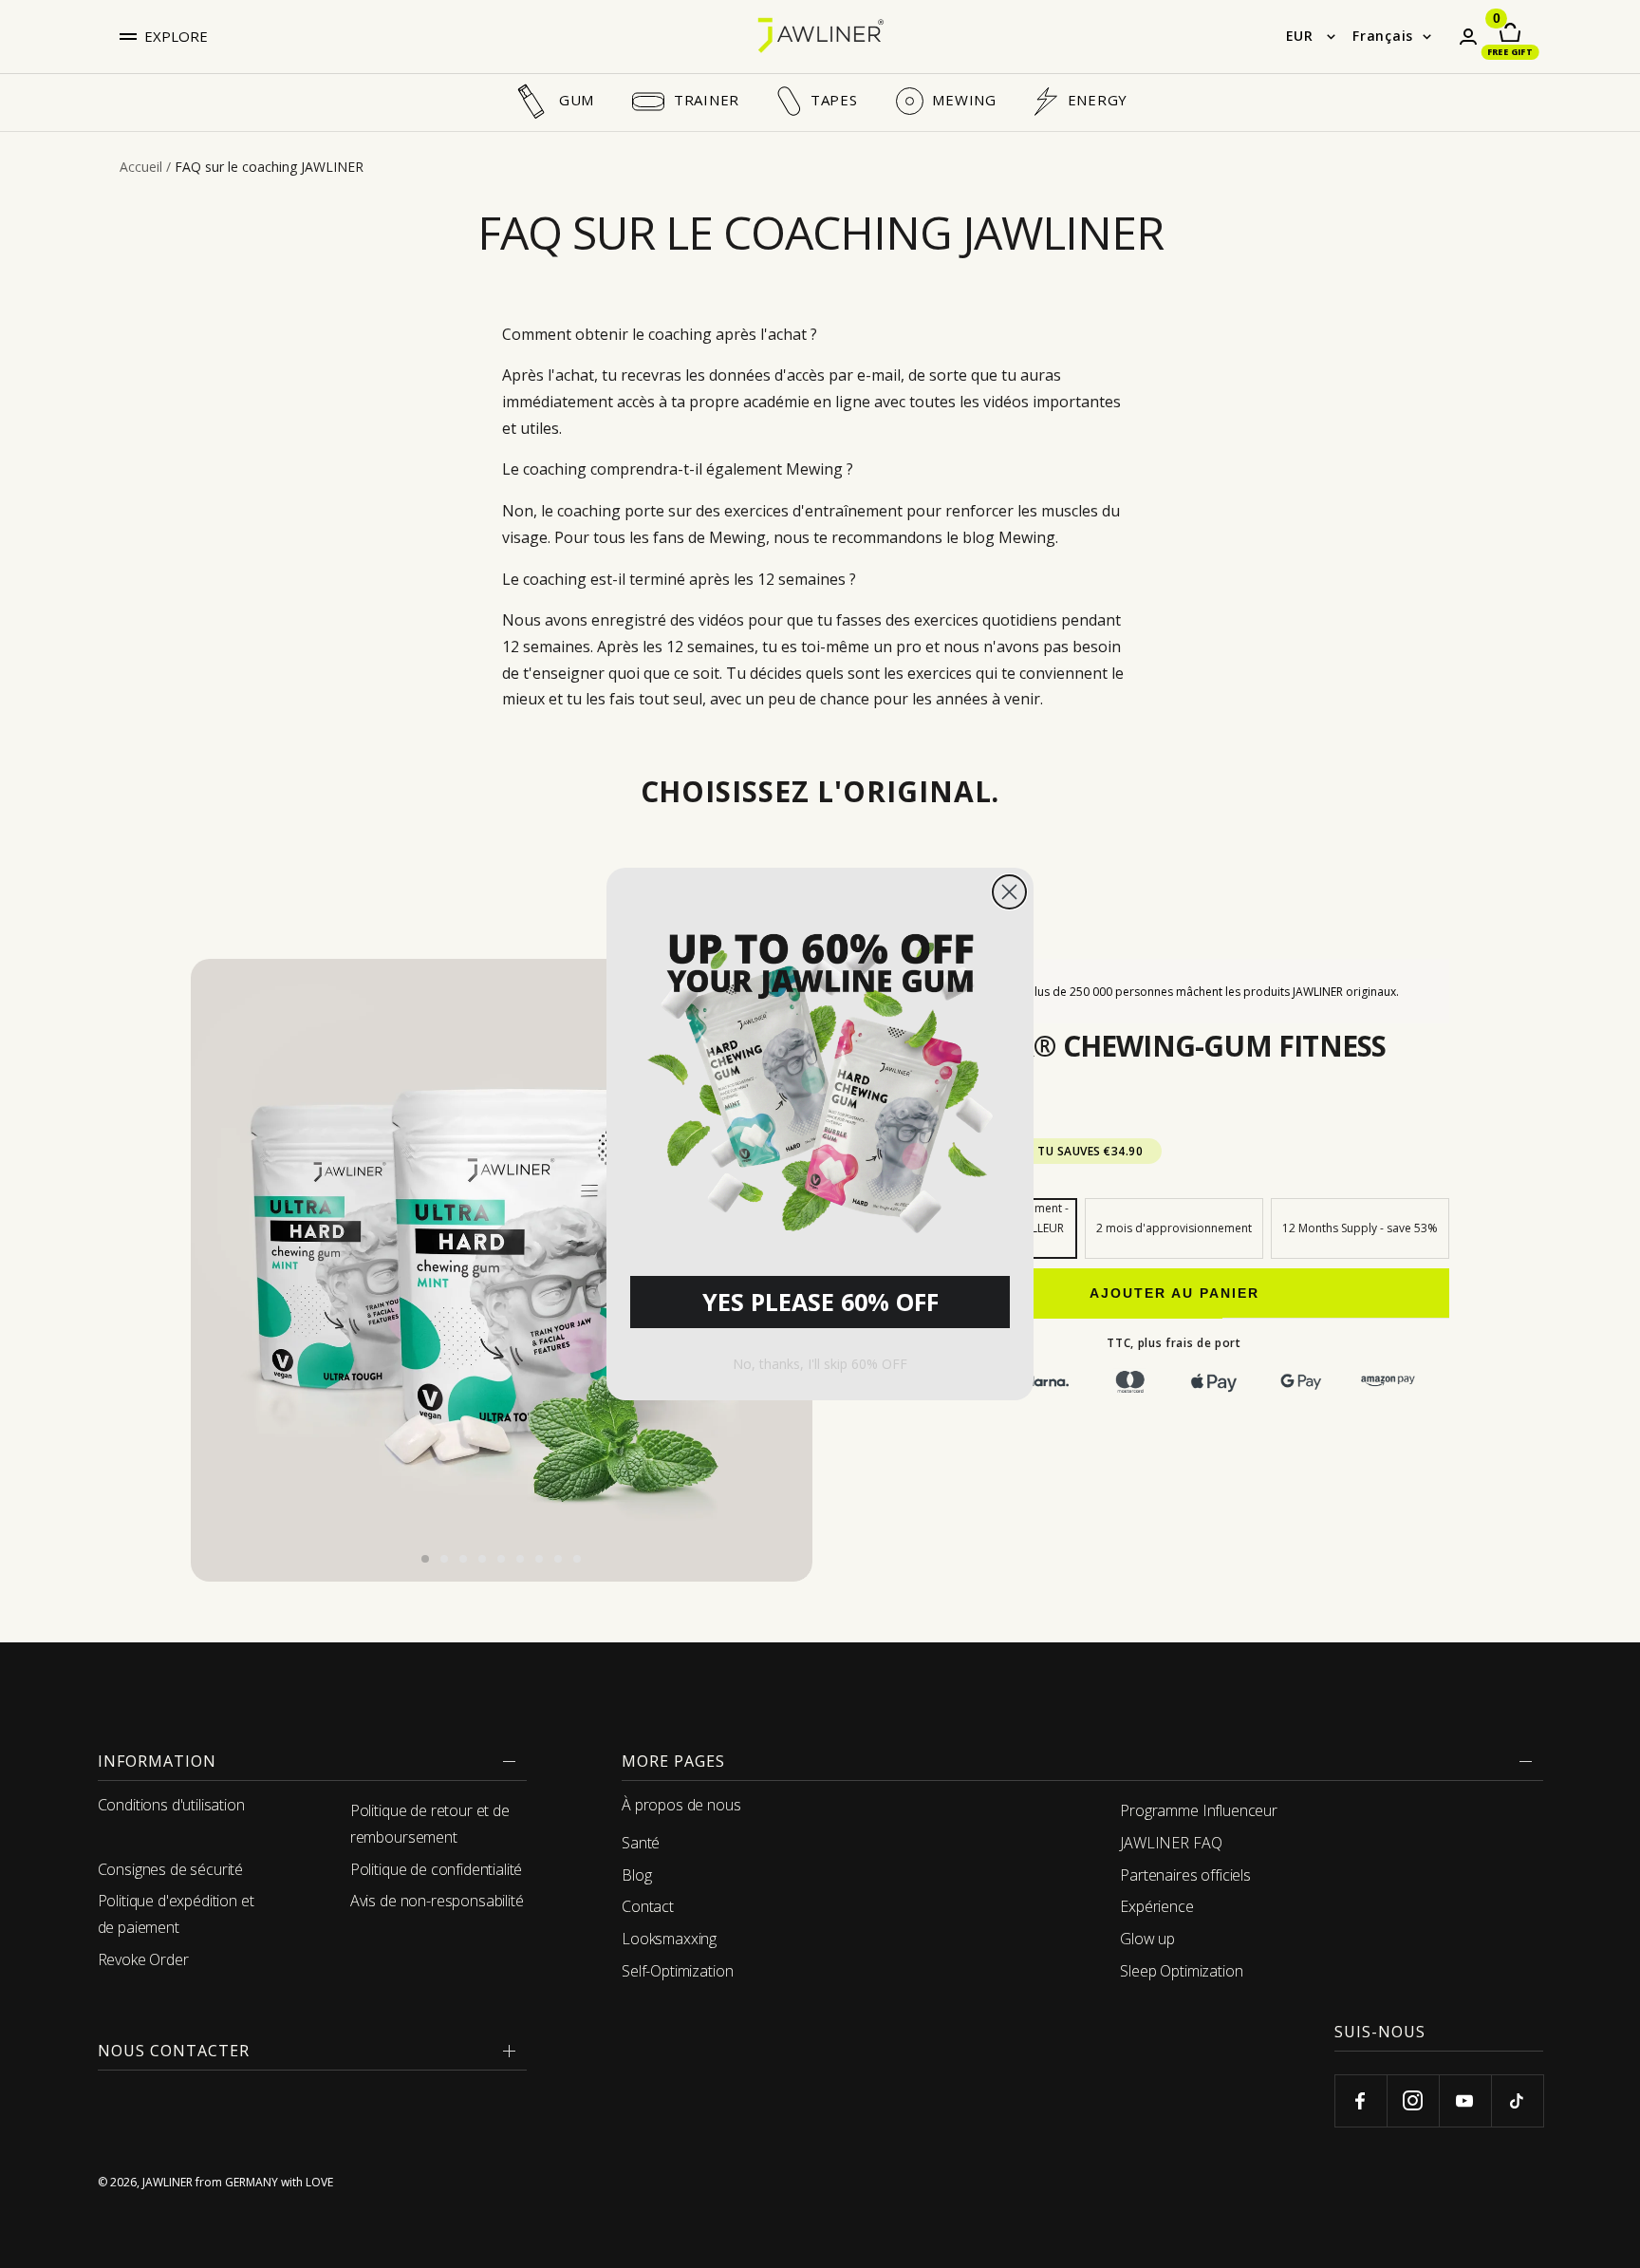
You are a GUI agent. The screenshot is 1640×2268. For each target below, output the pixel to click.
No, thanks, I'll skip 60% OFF (820, 1364)
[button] (820, 1077)
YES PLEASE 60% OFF (820, 1302)
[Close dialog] (1009, 892)
